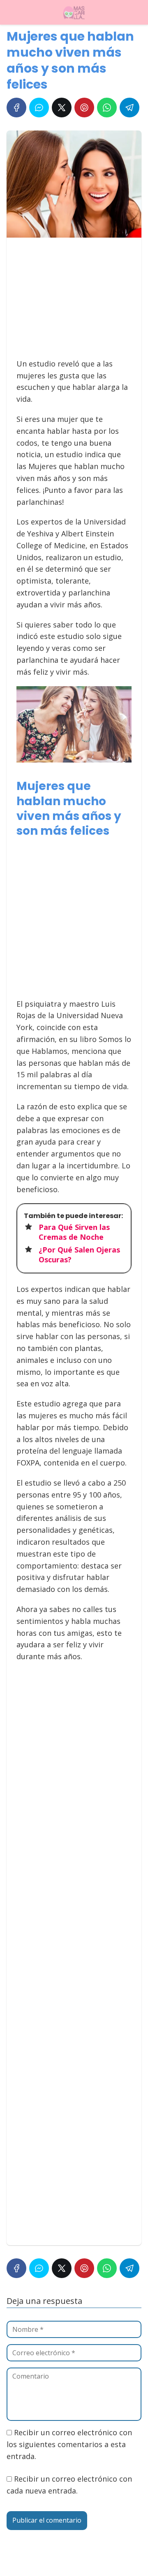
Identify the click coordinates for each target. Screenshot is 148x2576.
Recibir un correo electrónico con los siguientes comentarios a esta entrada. (69, 2444)
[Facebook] (16, 108)
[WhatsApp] (107, 108)
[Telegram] (129, 108)
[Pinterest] (84, 108)
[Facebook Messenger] (39, 108)
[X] (62, 108)
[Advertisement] (72, 302)
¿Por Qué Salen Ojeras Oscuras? (79, 1254)
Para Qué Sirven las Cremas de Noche (74, 1232)
